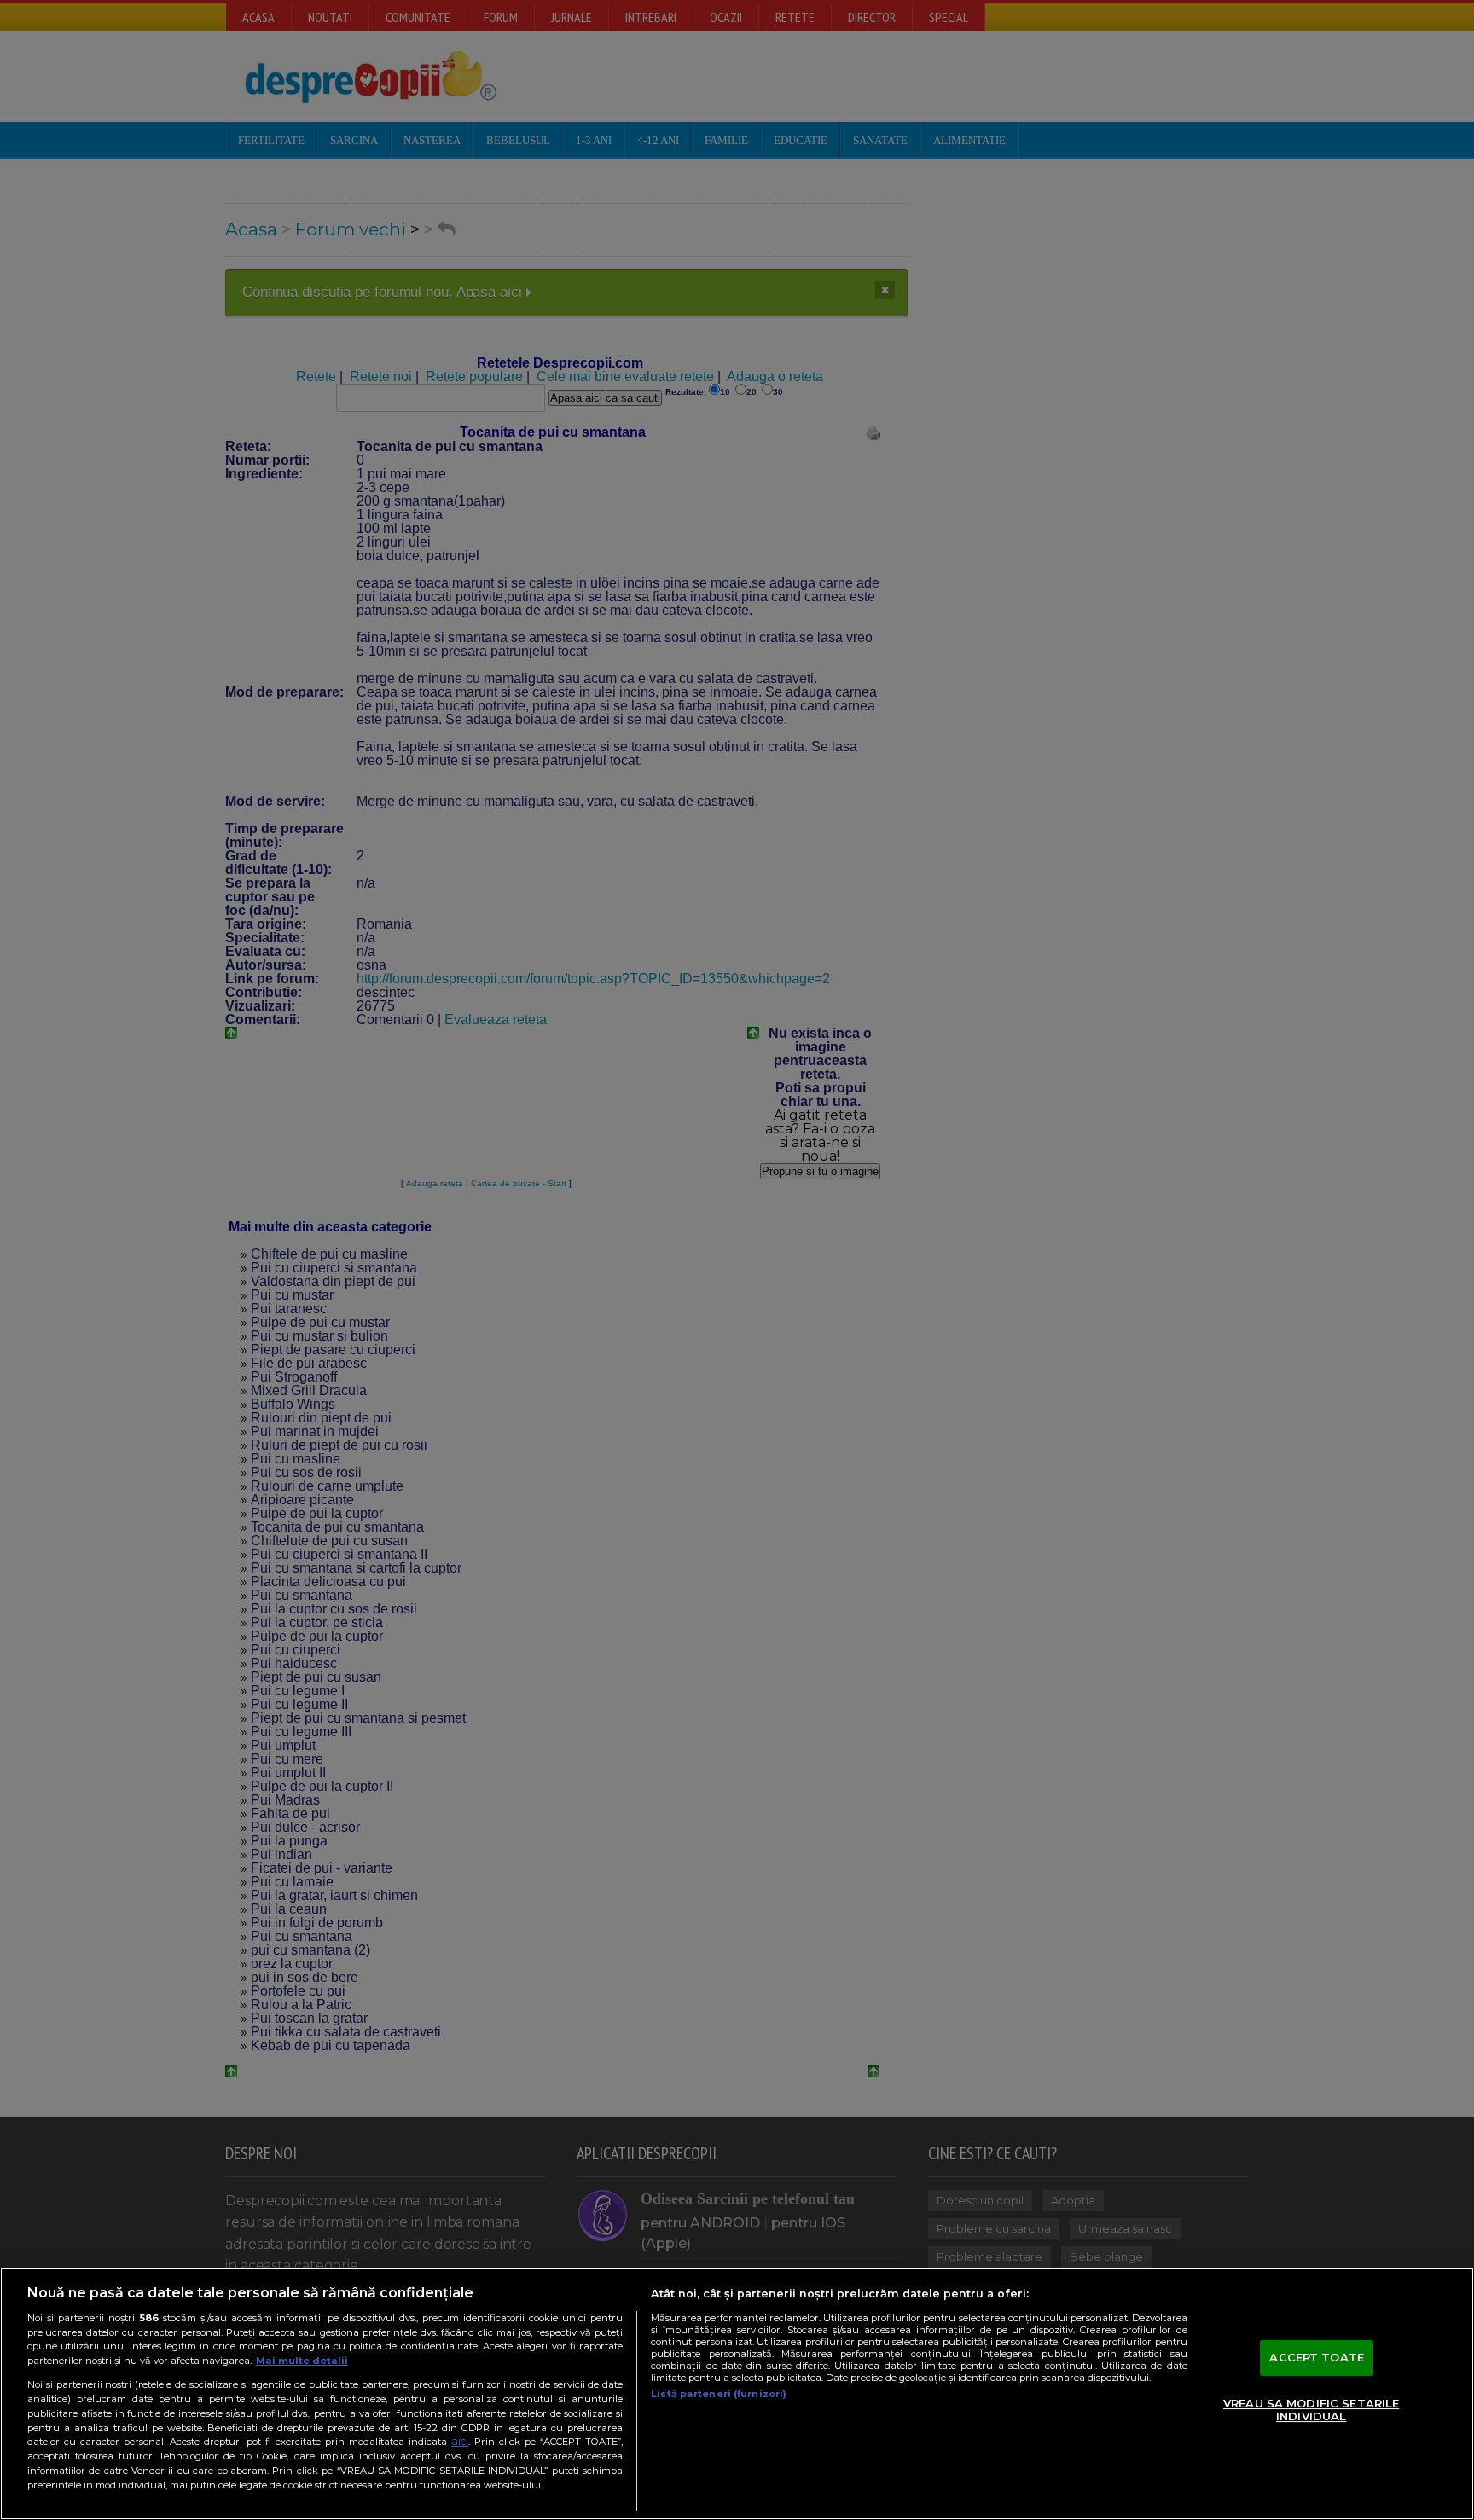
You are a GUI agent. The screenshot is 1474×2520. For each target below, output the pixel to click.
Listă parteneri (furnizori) (719, 2394)
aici (460, 2441)
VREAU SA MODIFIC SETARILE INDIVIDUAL (1311, 2410)
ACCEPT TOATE (1317, 2357)
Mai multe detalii (302, 2361)
